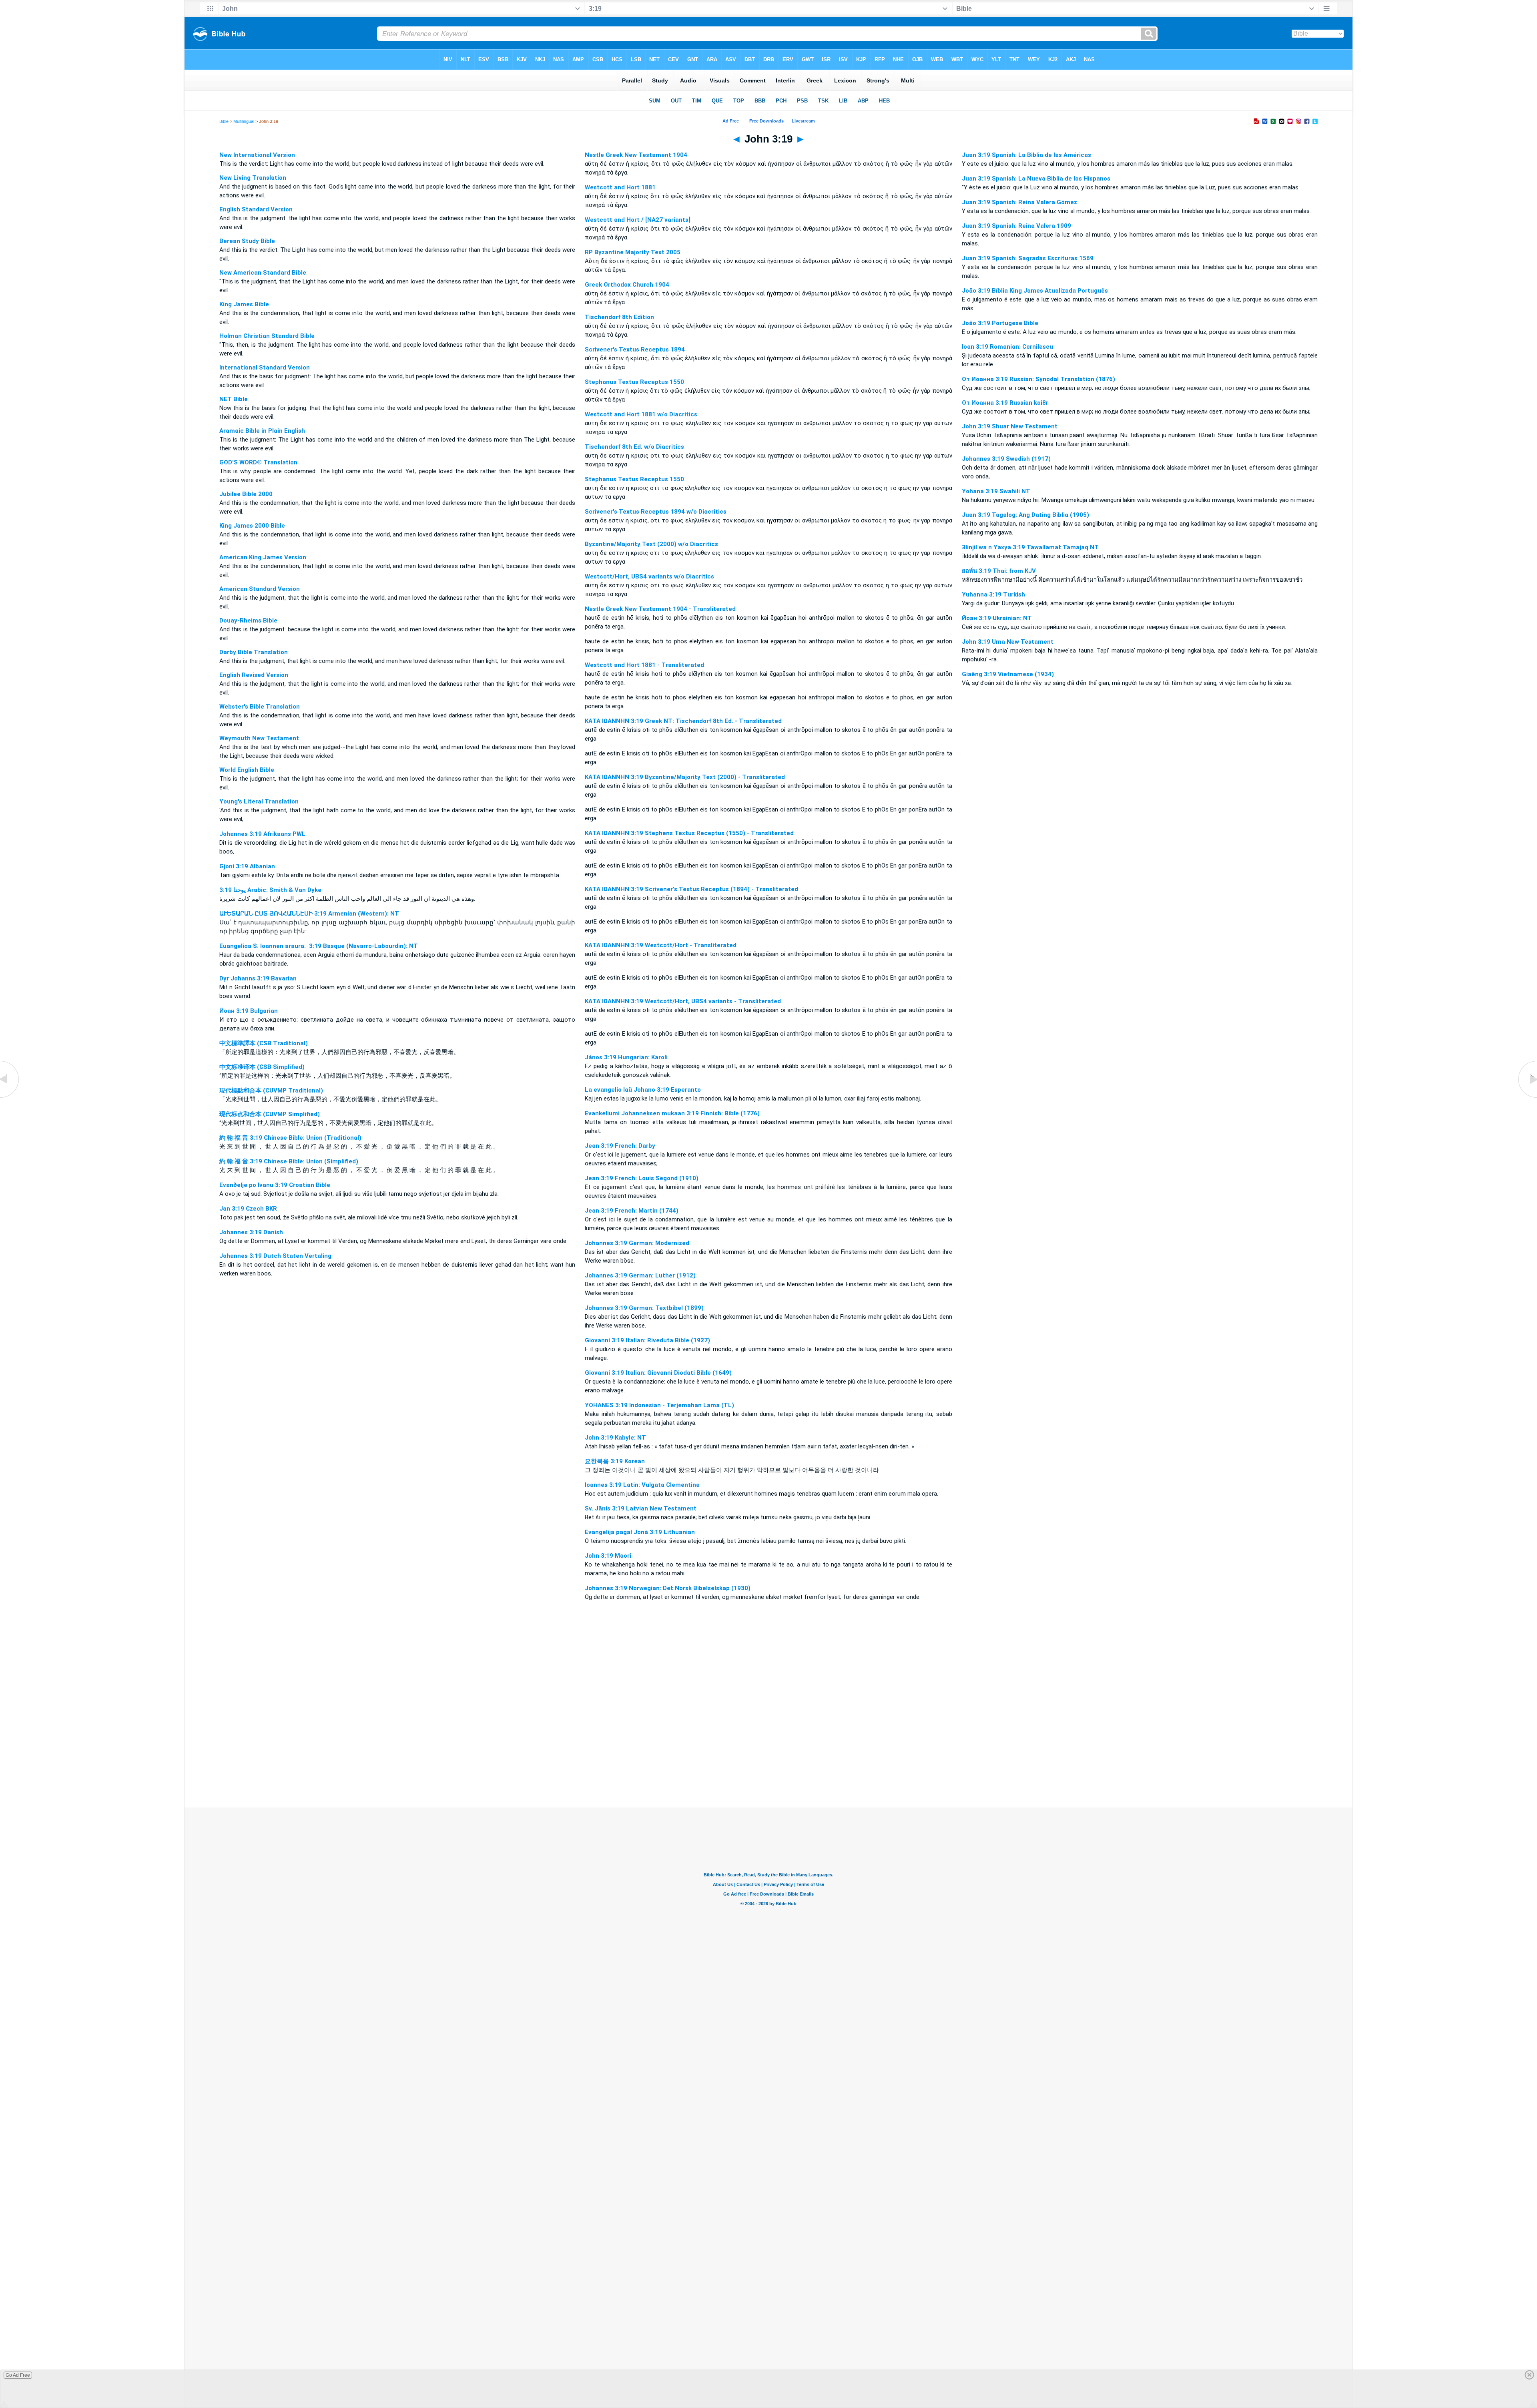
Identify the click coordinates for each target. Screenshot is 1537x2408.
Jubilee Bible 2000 (246, 494)
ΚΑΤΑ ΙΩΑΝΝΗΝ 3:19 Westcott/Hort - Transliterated (661, 945)
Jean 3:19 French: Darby (620, 1146)
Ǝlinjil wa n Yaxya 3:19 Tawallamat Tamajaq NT (1030, 547)
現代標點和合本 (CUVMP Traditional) (271, 1091)
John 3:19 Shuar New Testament (1010, 426)
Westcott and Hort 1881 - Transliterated (644, 665)
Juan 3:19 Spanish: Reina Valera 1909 (1016, 226)
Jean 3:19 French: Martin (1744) (632, 1211)
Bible (224, 121)
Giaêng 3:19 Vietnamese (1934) (1008, 674)
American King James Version (263, 557)
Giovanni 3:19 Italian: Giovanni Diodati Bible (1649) (658, 1373)
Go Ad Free (18, 2375)
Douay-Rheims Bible (248, 621)
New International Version (257, 155)
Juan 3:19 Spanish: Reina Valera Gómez (1019, 202)
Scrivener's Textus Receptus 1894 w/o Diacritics (656, 512)
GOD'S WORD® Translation (258, 462)
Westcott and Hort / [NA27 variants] (638, 220)
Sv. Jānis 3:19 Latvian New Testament (641, 1508)
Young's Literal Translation (259, 801)
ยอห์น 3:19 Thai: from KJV (999, 571)
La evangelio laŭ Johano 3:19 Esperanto (643, 1090)
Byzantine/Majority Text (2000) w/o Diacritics (651, 544)
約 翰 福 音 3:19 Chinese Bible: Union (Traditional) (290, 1138)
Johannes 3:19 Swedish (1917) (1006, 459)
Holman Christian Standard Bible (267, 336)
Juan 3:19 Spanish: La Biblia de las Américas (1026, 155)
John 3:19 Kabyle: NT (615, 1438)
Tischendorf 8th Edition (619, 317)
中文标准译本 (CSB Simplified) (262, 1067)
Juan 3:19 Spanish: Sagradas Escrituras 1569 (1028, 258)
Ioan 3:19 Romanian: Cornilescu (1007, 347)
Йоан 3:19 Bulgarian (249, 1011)
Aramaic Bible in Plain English (262, 431)
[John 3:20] (1527, 1098)
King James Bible (244, 304)
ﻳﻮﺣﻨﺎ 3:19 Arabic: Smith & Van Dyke (270, 890)
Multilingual (244, 121)
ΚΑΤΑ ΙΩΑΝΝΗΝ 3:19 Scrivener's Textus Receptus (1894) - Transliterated (691, 889)
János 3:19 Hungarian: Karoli (626, 1057)
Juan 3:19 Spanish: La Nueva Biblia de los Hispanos (1036, 179)
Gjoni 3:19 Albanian (247, 866)
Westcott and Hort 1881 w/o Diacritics (641, 414)
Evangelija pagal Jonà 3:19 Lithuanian (640, 1532)
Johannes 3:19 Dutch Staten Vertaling (275, 1256)
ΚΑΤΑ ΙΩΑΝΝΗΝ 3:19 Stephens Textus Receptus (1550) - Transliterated (689, 833)
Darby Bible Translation (254, 652)
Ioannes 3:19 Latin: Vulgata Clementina (642, 1485)
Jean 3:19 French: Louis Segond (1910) (642, 1178)
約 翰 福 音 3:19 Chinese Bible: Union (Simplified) (289, 1161)
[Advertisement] (768, 1759)
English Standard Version (256, 209)
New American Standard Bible (263, 273)
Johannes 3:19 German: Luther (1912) (640, 1275)
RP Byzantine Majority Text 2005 (633, 252)
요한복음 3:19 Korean (615, 1461)
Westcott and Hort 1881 (620, 187)
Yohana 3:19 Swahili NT (996, 491)
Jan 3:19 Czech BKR (248, 1209)
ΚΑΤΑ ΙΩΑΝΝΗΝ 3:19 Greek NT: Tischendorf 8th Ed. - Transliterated (683, 721)
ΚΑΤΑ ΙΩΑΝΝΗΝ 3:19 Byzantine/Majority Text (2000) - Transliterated (685, 777)
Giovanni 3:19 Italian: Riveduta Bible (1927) (647, 1340)
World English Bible (247, 770)
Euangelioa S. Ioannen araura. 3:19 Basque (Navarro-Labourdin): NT (319, 946)
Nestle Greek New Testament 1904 (636, 155)
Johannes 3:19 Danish (251, 1232)
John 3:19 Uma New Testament (1008, 642)
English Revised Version (254, 675)
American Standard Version (260, 589)
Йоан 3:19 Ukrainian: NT (997, 618)
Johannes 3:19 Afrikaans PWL (262, 834)
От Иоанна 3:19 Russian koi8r (1005, 403)
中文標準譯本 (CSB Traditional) (264, 1043)
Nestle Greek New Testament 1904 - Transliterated (660, 609)
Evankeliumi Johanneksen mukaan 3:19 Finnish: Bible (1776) (672, 1113)
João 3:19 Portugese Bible (1000, 323)
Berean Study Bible (247, 241)
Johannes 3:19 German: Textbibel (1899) (644, 1308)
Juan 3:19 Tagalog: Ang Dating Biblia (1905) (1025, 515)
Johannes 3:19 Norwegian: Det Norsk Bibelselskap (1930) (668, 1588)
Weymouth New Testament (259, 738)
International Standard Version (265, 368)
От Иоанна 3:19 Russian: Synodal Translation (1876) (1038, 379)
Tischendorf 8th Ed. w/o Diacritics (634, 447)
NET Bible (234, 399)
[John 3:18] (10, 1098)
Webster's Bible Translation (260, 707)
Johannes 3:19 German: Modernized (637, 1243)
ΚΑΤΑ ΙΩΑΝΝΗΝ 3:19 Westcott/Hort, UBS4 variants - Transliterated (683, 1001)
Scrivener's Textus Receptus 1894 (635, 349)
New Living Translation (253, 178)
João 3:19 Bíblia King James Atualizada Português (1035, 291)
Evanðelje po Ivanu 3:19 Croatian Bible (275, 1185)
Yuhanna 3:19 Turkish (993, 594)
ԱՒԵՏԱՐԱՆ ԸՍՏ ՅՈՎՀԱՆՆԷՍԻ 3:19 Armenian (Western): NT (309, 914)
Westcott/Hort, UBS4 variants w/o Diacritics (649, 576)
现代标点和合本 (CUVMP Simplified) (270, 1114)
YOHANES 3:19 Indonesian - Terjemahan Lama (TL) (659, 1405)
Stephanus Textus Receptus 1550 (634, 382)
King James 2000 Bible (252, 526)
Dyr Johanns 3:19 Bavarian (258, 978)
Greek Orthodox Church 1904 (627, 285)
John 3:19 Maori (608, 1556)
